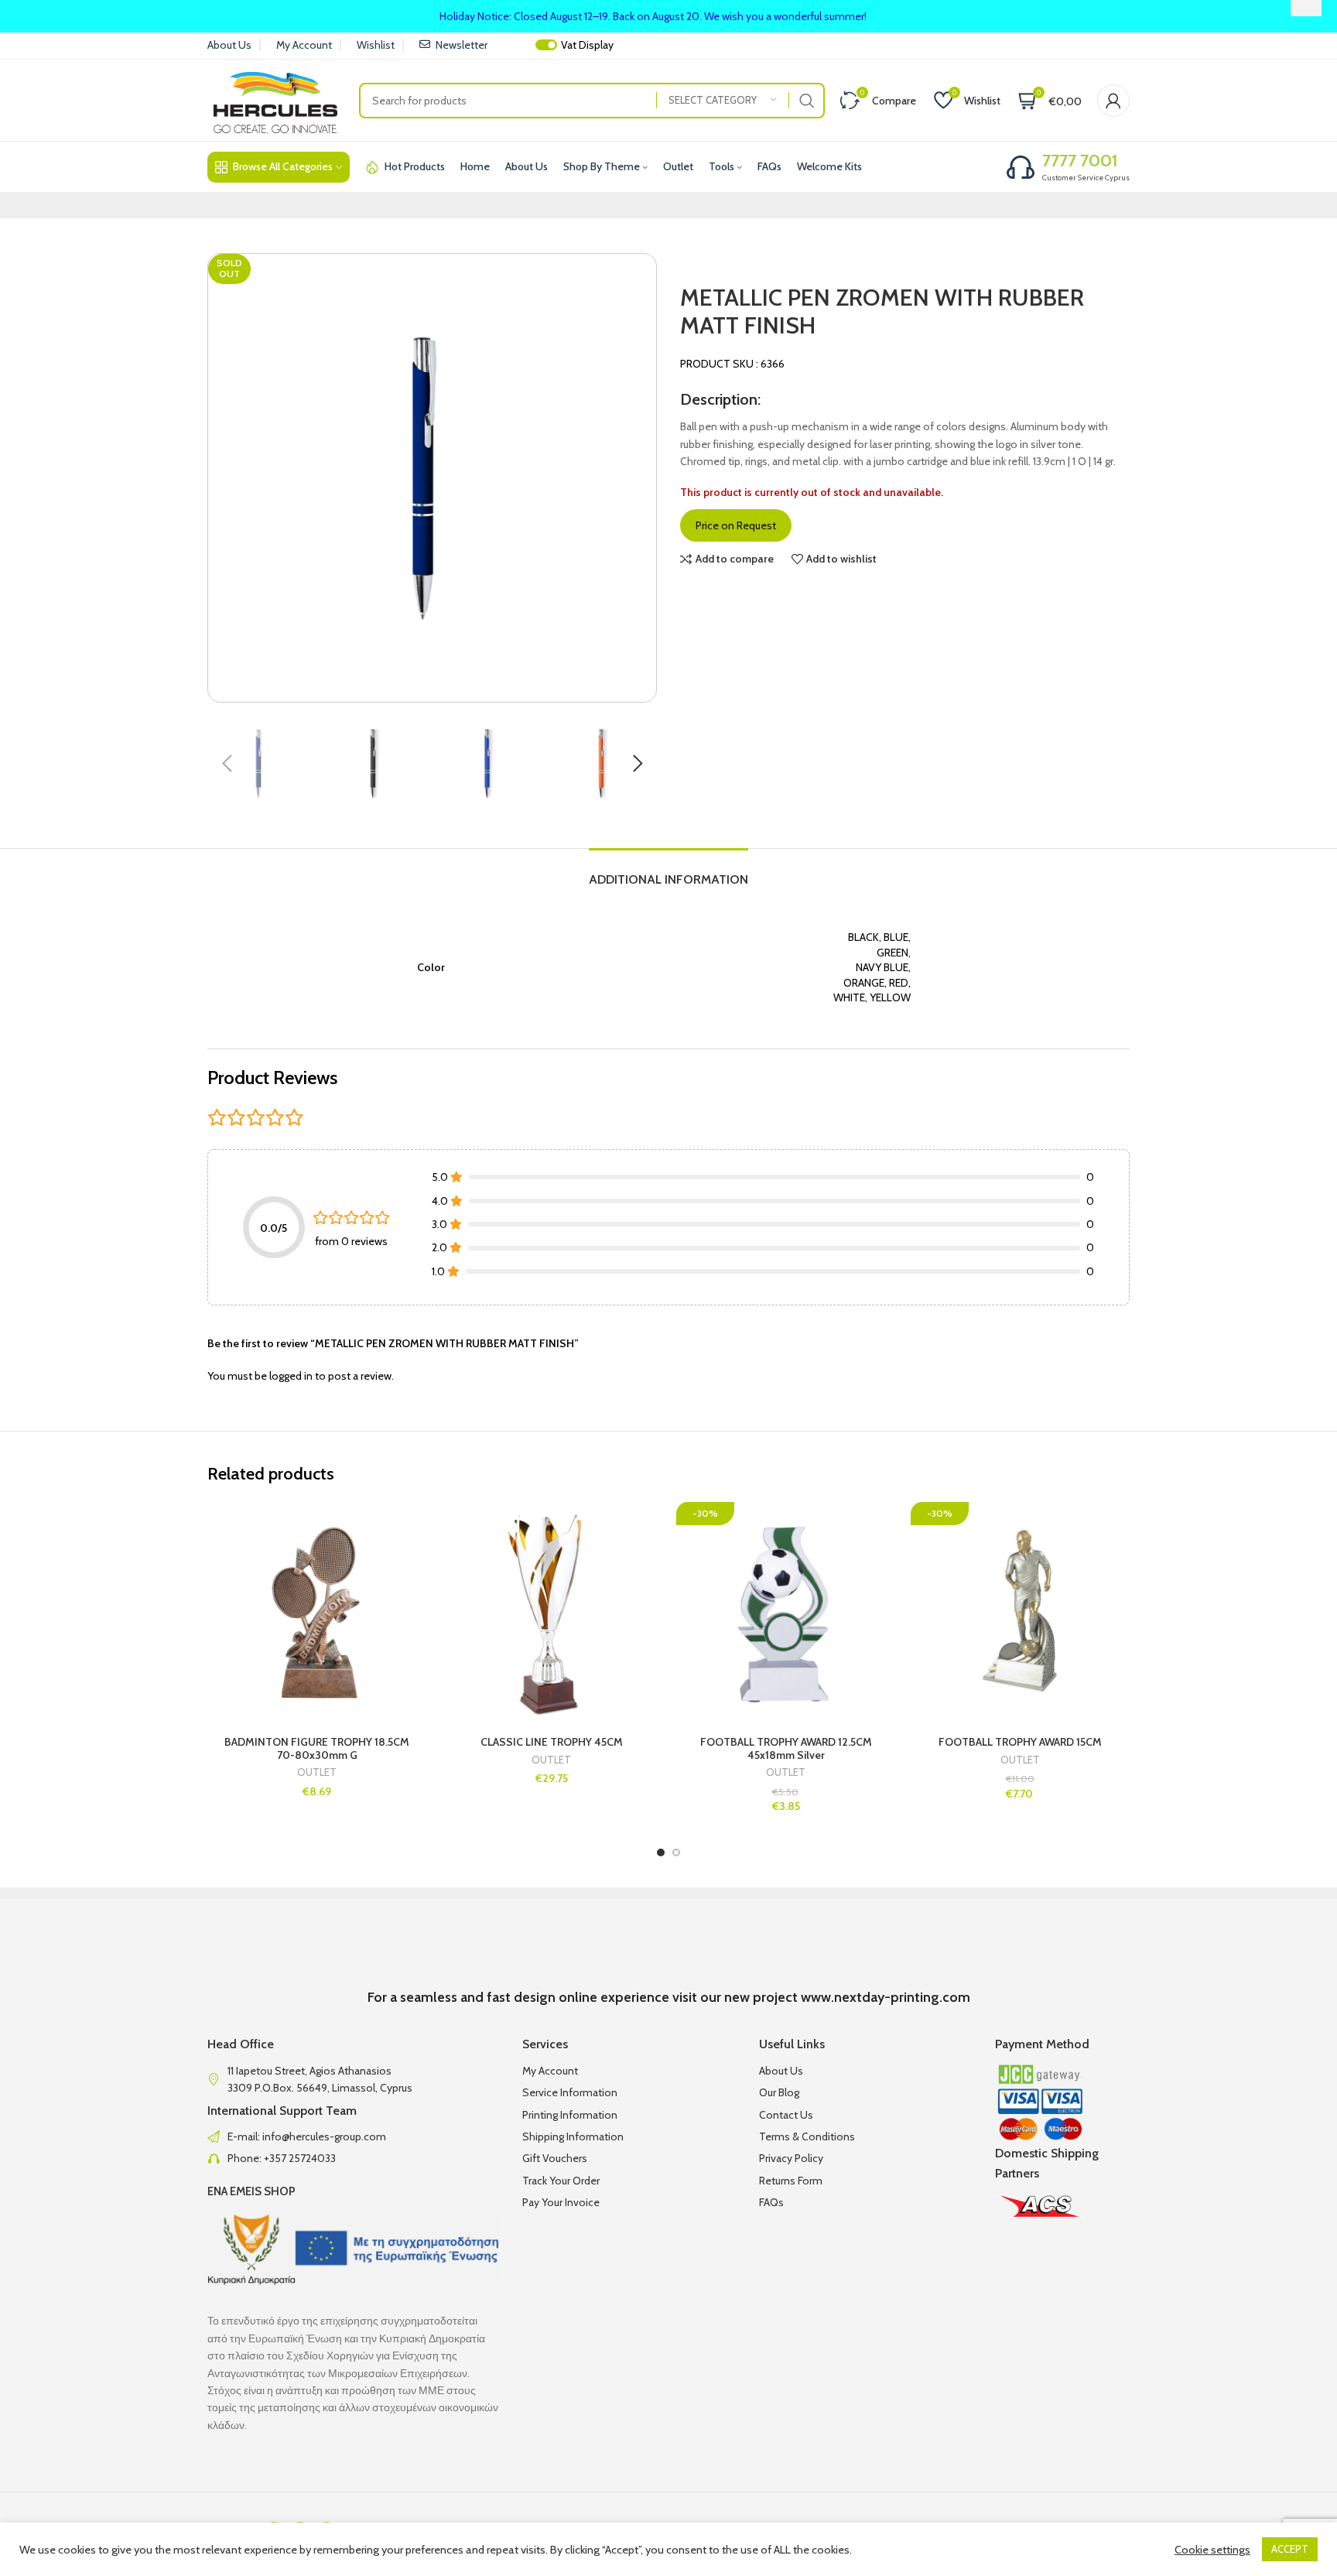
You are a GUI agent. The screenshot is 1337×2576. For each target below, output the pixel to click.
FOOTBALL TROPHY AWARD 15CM (1020, 1742)
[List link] (353, 2136)
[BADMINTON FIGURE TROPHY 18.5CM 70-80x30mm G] (317, 1611)
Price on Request (736, 525)
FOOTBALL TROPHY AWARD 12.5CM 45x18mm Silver (786, 1748)
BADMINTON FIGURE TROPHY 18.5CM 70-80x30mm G (317, 1748)
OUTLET (317, 1772)
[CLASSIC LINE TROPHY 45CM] (551, 1611)
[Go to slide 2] (676, 1852)
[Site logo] (275, 99)
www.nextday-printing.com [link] (886, 1997)
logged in (291, 1376)
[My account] (1113, 101)
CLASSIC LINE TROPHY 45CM (552, 1742)
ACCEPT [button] (1290, 2549)
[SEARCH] (807, 101)
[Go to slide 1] (661, 1852)
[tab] (668, 872)
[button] (227, 764)
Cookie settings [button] (1212, 2550)
